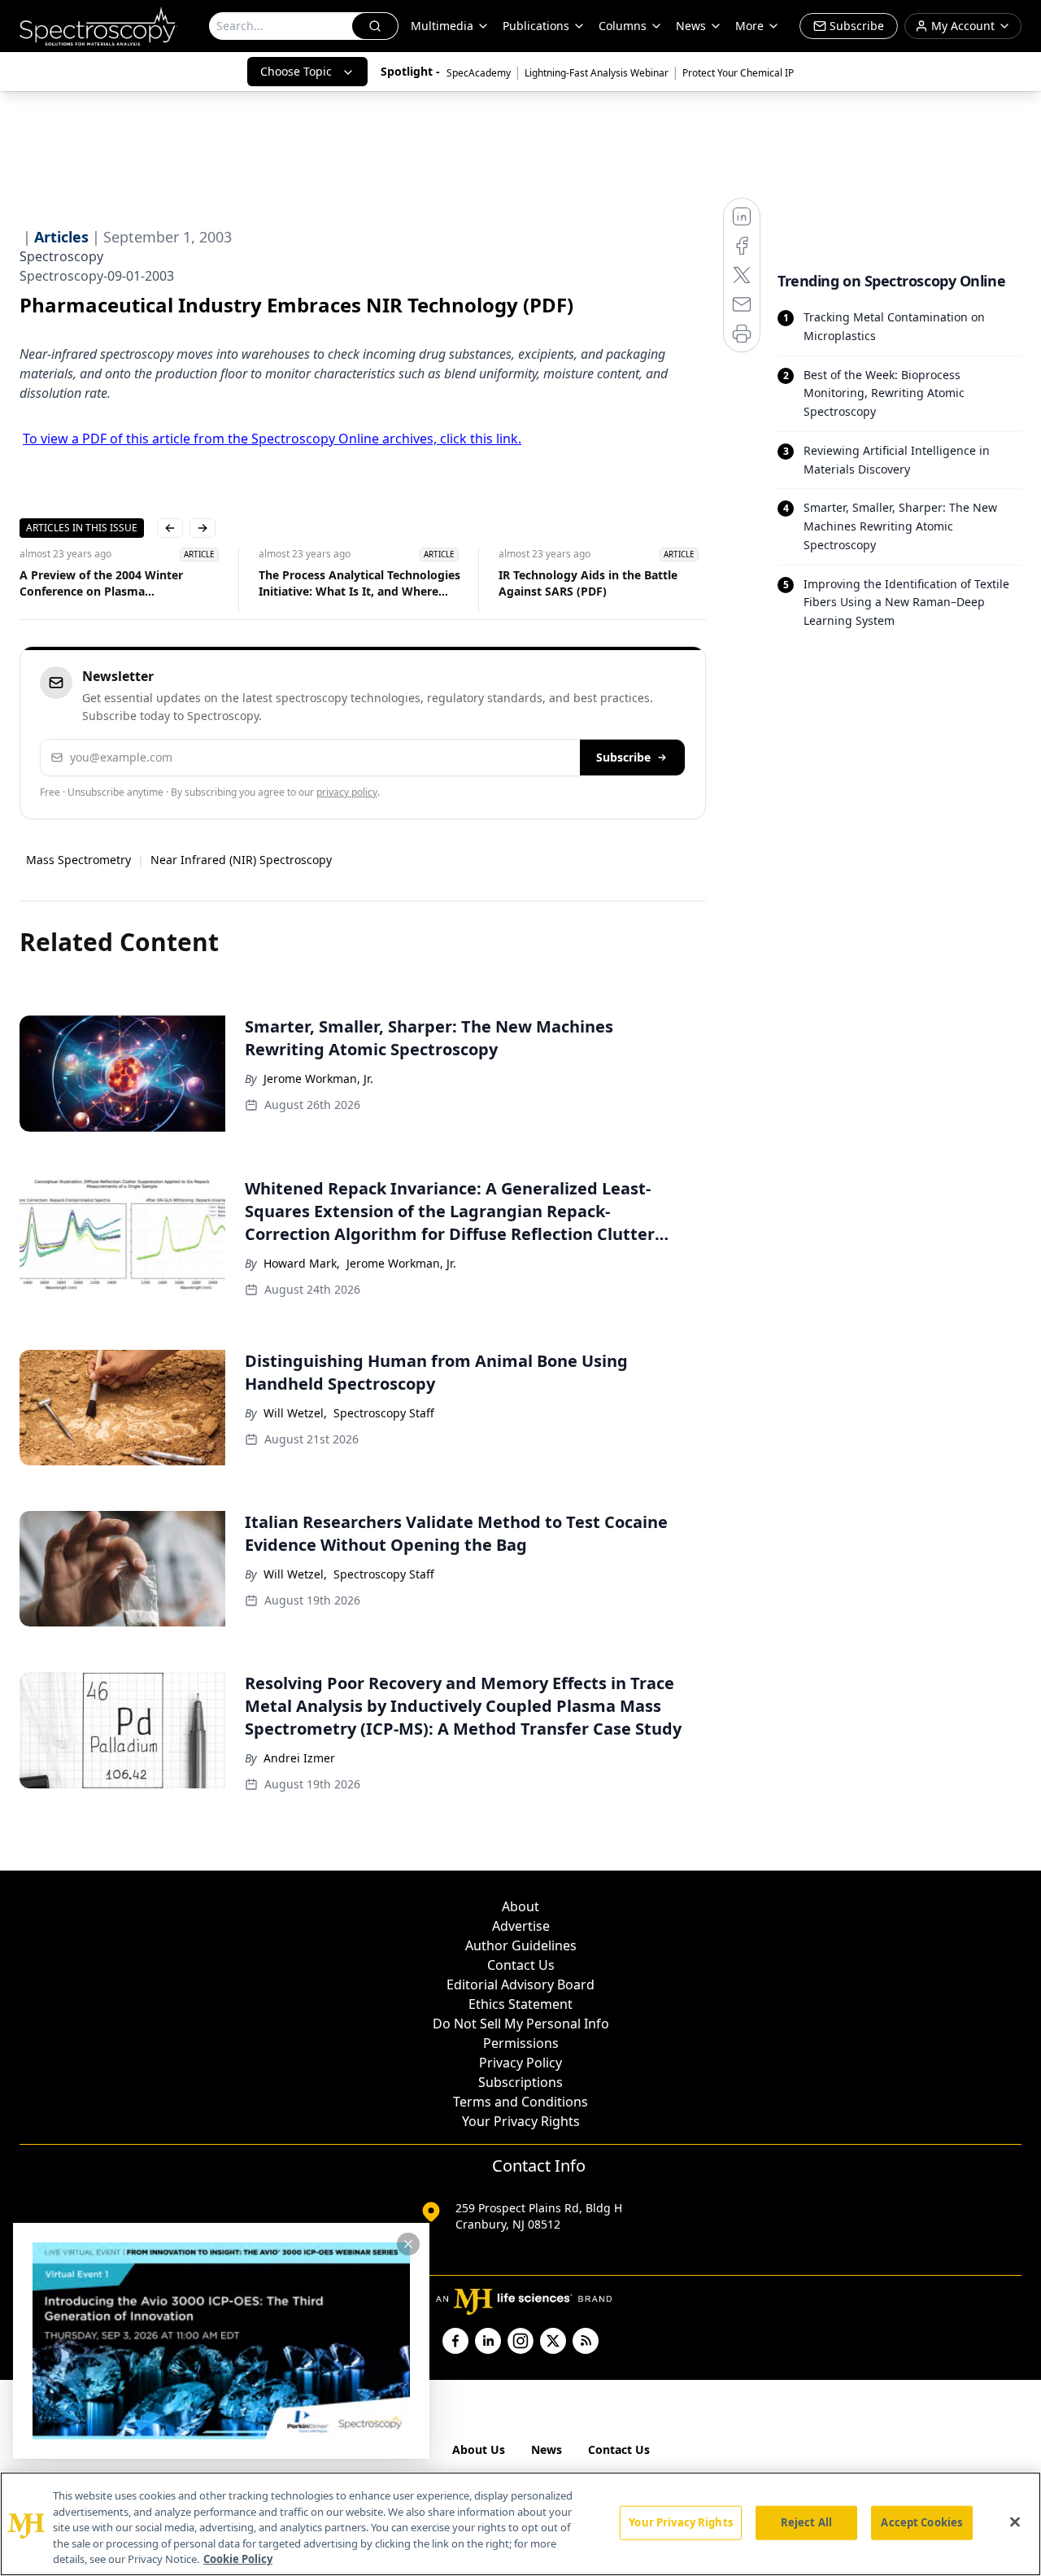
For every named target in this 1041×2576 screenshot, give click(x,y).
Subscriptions (520, 2082)
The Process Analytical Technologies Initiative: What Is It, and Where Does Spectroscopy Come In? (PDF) (359, 583)
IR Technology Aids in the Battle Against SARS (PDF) (588, 583)
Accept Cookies (921, 2522)
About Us (479, 2449)
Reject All (806, 2522)
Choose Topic (296, 71)
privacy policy (347, 792)
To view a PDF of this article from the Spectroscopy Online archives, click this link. (272, 439)
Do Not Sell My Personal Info (521, 2024)
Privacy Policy (520, 2063)
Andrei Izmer (299, 1758)
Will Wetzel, (295, 1413)
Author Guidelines (521, 1945)
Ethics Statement (520, 2004)
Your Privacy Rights (521, 2121)
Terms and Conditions (520, 2102)
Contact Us (521, 1965)
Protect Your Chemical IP (738, 73)
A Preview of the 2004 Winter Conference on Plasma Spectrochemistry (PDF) (101, 583)
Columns (623, 26)
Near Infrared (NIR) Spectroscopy (241, 860)
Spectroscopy (61, 256)
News (547, 2449)
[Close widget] (408, 2244)
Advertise (521, 1926)
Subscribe (623, 757)
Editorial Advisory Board (520, 1984)
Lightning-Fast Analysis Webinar (597, 73)
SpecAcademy (479, 73)
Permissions (521, 2043)
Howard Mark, (302, 1263)
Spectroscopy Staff (384, 1413)
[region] (520, 2524)
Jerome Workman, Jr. (318, 1078)
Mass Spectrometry (78, 860)
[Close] (1015, 2522)
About (520, 1906)
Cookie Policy (238, 2559)
